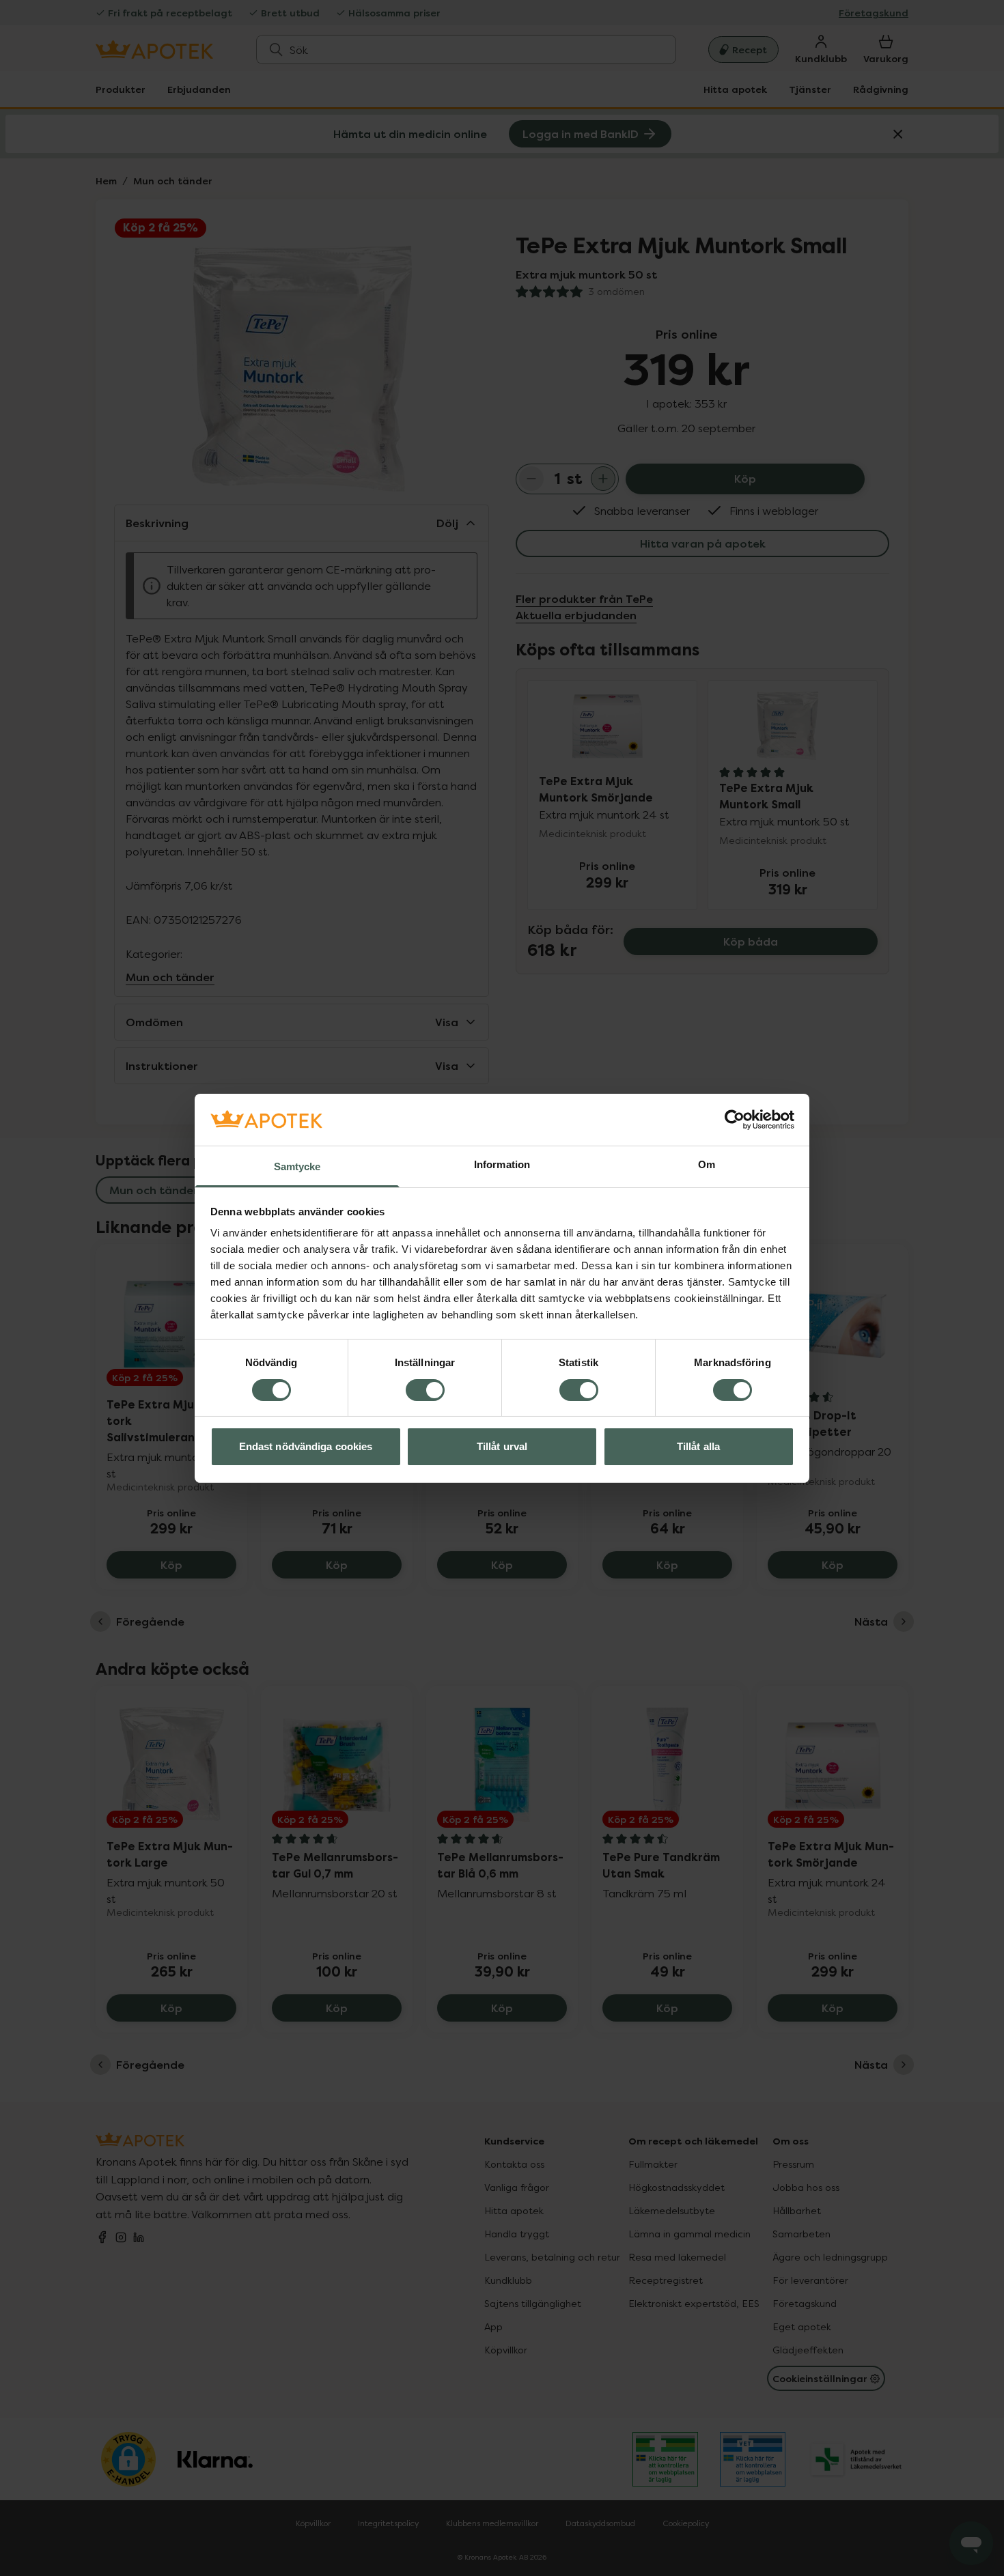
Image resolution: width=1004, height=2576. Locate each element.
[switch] (425, 1390)
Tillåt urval (502, 1446)
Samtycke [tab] (297, 1166)
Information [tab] (502, 1164)
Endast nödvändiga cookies (306, 1446)
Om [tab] (707, 1164)
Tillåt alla (698, 1446)
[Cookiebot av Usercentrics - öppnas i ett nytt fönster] (735, 1120)
